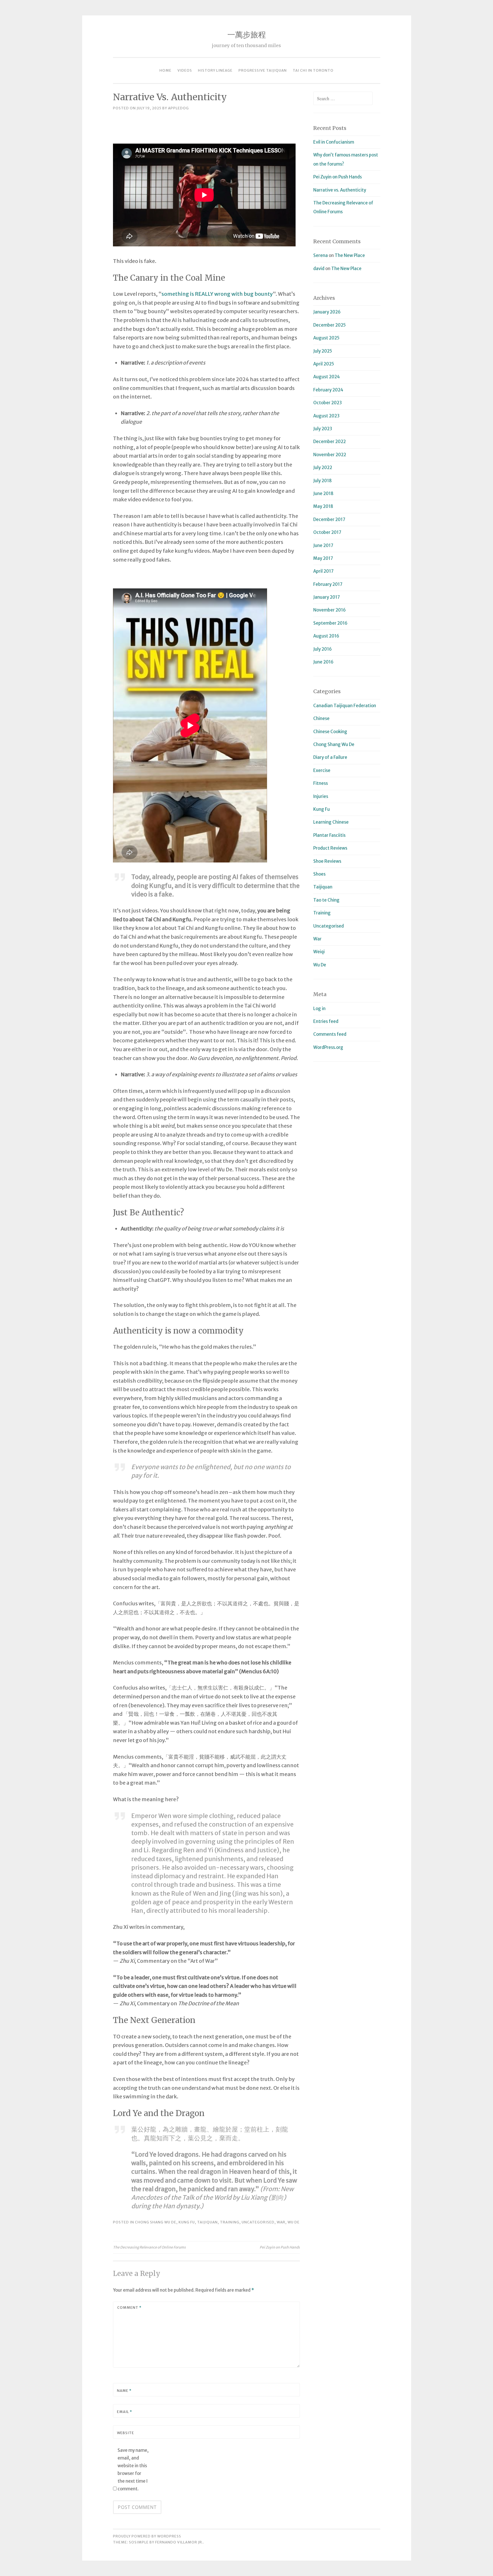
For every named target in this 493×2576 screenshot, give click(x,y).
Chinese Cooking (330, 732)
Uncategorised (258, 2222)
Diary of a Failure (330, 757)
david (319, 269)
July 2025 (323, 351)
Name (124, 2391)
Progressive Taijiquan (263, 70)
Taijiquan (207, 2222)
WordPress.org (328, 1047)
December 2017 (329, 519)
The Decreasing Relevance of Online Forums (149, 2247)
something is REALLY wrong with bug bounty (217, 294)
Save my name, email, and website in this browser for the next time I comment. (133, 2470)
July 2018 (323, 481)
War (281, 2222)
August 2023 (326, 416)
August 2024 (327, 377)
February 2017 (328, 584)
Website (126, 2433)
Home (165, 70)
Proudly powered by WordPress (147, 2536)
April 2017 (323, 571)
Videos (185, 70)
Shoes (319, 874)
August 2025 (326, 338)
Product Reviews (330, 848)
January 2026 (327, 312)
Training (230, 2222)
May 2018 (323, 506)
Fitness (321, 783)
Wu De (294, 2222)
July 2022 (323, 467)
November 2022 (330, 455)
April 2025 (324, 364)
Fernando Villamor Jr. (179, 2542)
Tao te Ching (326, 900)
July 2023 (323, 429)
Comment (129, 2307)
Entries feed (326, 1021)
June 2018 (323, 493)
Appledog (178, 108)
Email (125, 2412)
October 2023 (328, 403)
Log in (319, 1009)
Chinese (321, 718)
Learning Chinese (331, 822)
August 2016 (326, 636)
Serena (321, 255)
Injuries (321, 796)
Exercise (322, 770)
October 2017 (327, 532)
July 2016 (323, 649)
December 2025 (330, 325)
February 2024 (328, 390)
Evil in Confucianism (334, 142)
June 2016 (323, 662)
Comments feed (330, 1034)
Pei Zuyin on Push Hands (280, 2247)
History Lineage (215, 70)
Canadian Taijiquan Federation (345, 706)
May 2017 (323, 558)
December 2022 (330, 442)
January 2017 (327, 597)
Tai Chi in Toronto (313, 70)
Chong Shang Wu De (156, 2222)
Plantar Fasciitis (329, 835)
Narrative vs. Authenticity (340, 190)
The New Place (350, 255)
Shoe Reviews (327, 861)
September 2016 (330, 623)
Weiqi (319, 952)
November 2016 (330, 610)
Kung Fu (187, 2222)
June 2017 (323, 545)
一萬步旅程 (247, 35)
